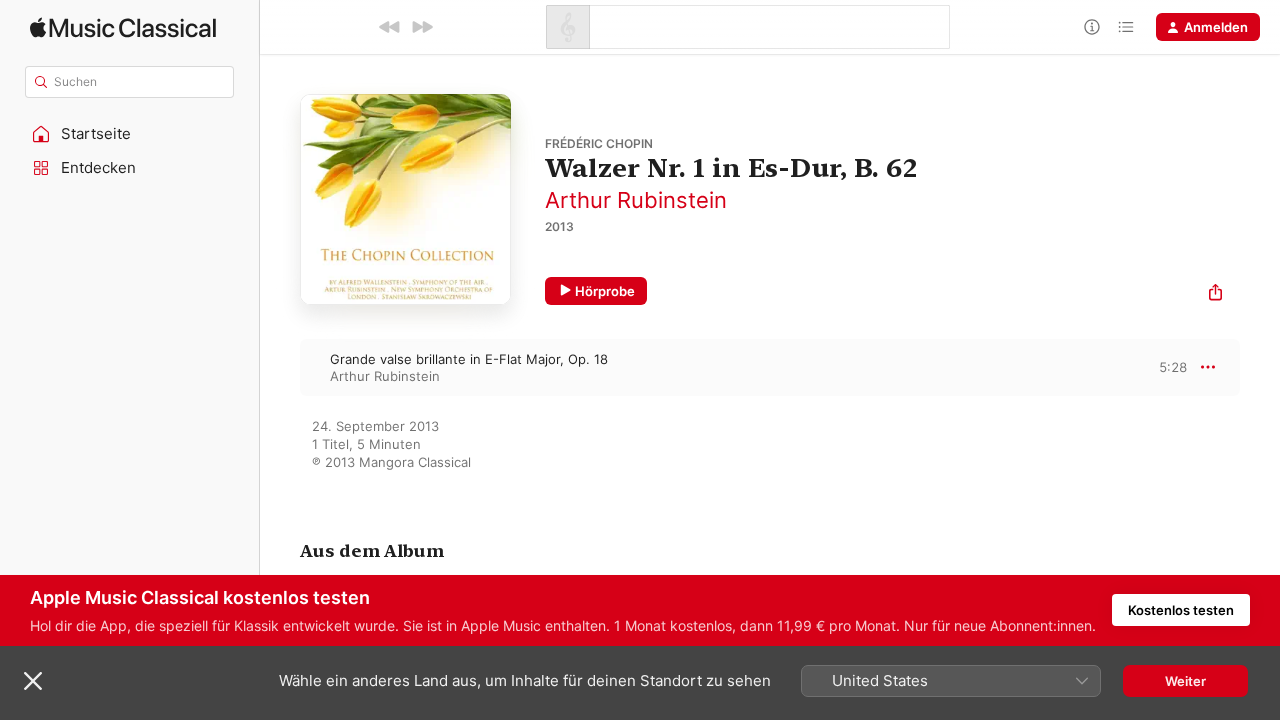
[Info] (1092, 27)
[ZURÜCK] (390, 27)
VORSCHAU (1159, 367)
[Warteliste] (1126, 27)
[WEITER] (422, 27)
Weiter (1185, 681)
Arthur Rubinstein (636, 200)
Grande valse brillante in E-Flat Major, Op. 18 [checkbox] (469, 359)
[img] (123, 27)
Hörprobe (605, 291)
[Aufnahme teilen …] (1215, 294)
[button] (130, 134)
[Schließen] (33, 681)
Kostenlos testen (1181, 610)
